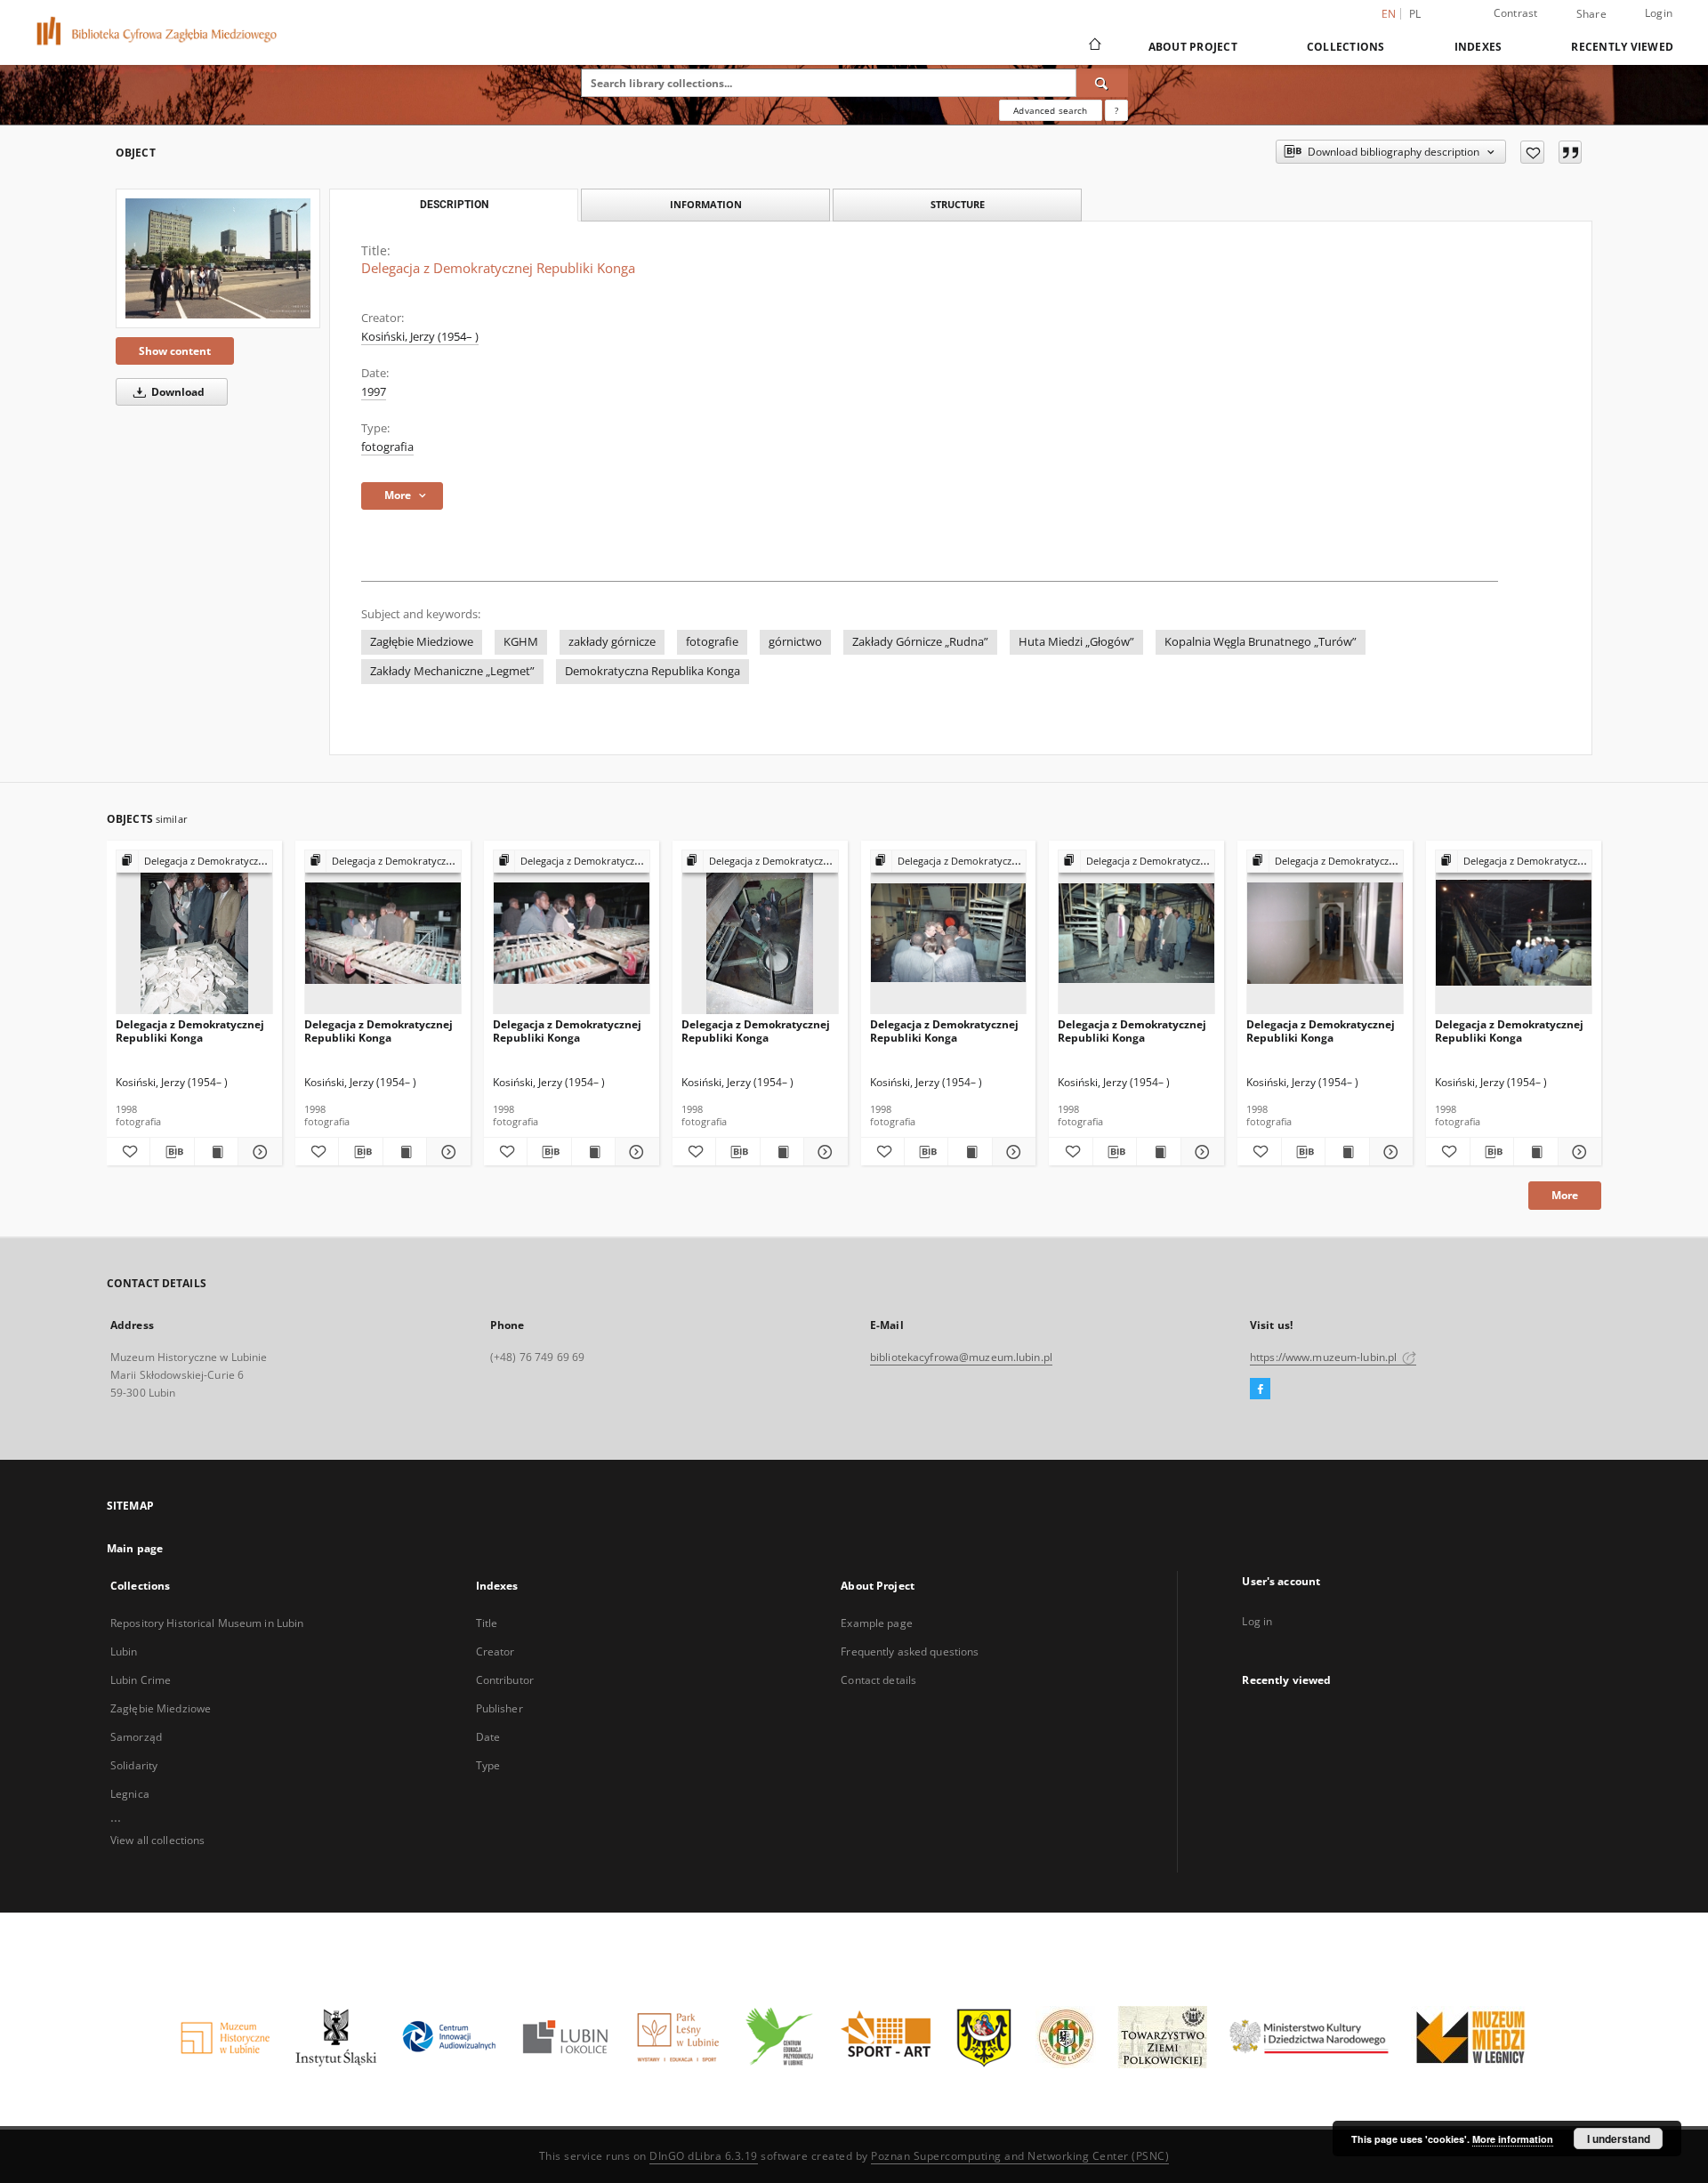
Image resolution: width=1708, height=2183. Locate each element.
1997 (374, 392)
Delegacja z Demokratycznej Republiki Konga (190, 1031)
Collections (1346, 47)
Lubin (124, 1651)
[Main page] (1094, 46)
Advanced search (1050, 110)
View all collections (157, 1840)
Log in (1257, 1621)
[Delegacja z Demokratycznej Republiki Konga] (218, 258)
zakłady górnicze (612, 642)
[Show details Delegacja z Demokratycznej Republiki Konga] (257, 1152)
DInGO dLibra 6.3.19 (704, 2156)
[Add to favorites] (1532, 152)
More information (1513, 2139)
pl (1415, 14)
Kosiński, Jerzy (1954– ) (420, 337)
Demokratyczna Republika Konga (653, 671)
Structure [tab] (958, 204)
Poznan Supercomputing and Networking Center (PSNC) (1020, 2156)
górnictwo (795, 642)
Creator (495, 1651)
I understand (1619, 2139)
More (1565, 1195)
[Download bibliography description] (172, 1152)
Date (488, 1737)
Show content (175, 351)
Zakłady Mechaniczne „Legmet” (452, 671)
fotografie (712, 642)
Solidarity (134, 1765)
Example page (876, 1623)
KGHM (521, 642)
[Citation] (1570, 152)
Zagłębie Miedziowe (422, 642)
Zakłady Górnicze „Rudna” (920, 642)
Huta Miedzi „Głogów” (1076, 642)
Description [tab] (454, 205)
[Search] (1102, 83)
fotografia (387, 447)
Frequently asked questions (910, 1651)
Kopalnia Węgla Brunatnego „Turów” (1261, 642)
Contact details (878, 1680)
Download (177, 392)
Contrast (1516, 13)
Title (487, 1623)
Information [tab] (706, 204)
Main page (135, 1548)
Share (1591, 14)
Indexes (1478, 47)
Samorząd (136, 1737)
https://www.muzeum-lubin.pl (1325, 1357)
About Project (1193, 47)
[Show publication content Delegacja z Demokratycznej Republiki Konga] (216, 1152)
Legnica (130, 1794)
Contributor (505, 1680)
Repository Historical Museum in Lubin (207, 1623)
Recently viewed (1622, 47)
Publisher (500, 1708)
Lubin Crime (141, 1680)
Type (488, 1765)
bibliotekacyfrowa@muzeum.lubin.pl (961, 1357)
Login (1659, 13)
